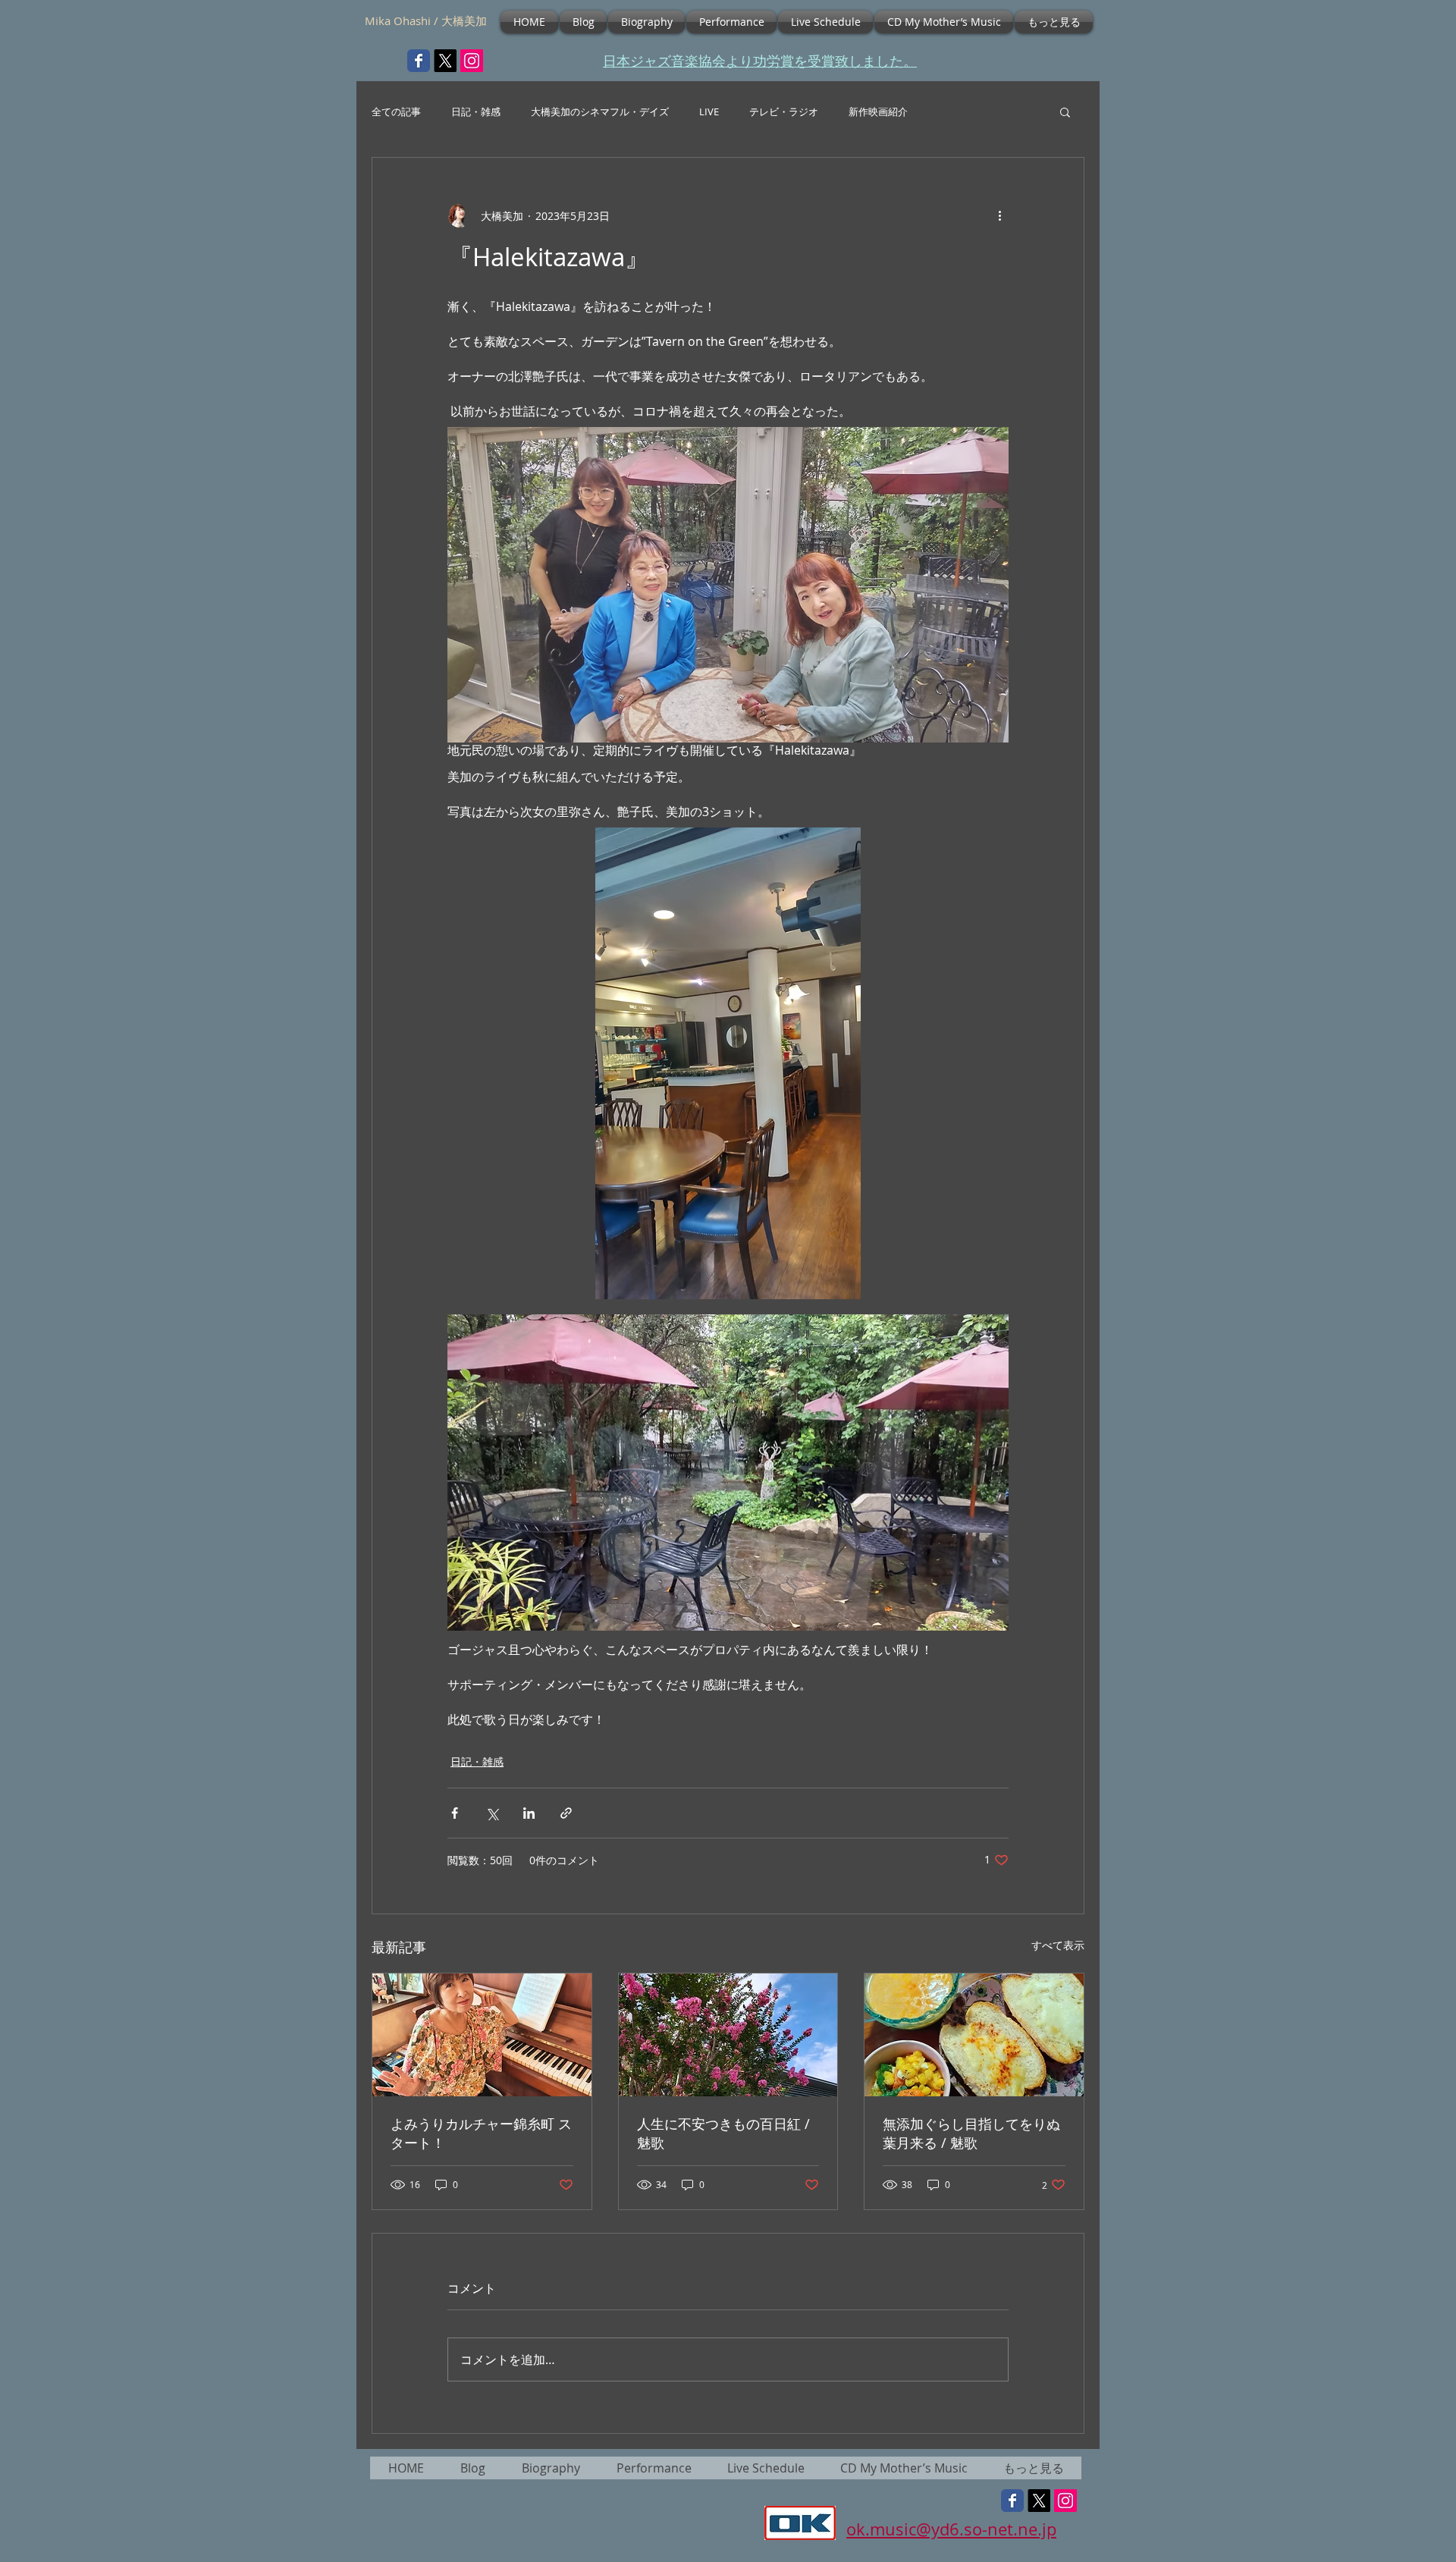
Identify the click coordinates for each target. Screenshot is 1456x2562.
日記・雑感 (476, 112)
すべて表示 (1058, 1945)
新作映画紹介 (878, 112)
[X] (445, 61)
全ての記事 (396, 112)
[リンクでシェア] (566, 1813)
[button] (1065, 111)
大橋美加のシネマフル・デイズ (600, 112)
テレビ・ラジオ (784, 112)
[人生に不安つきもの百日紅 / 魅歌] (728, 2035)
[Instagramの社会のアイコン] (472, 61)
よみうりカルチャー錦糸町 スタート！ (481, 2133)
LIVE (709, 112)
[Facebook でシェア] (455, 1813)
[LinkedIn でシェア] (529, 1813)
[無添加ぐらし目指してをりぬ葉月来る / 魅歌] (974, 2035)
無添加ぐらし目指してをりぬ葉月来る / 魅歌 (971, 2133)
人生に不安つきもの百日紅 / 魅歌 (723, 2133)
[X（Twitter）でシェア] (492, 1813)
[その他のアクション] (999, 215)
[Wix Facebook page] (419, 61)
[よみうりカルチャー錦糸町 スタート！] (482, 2035)
